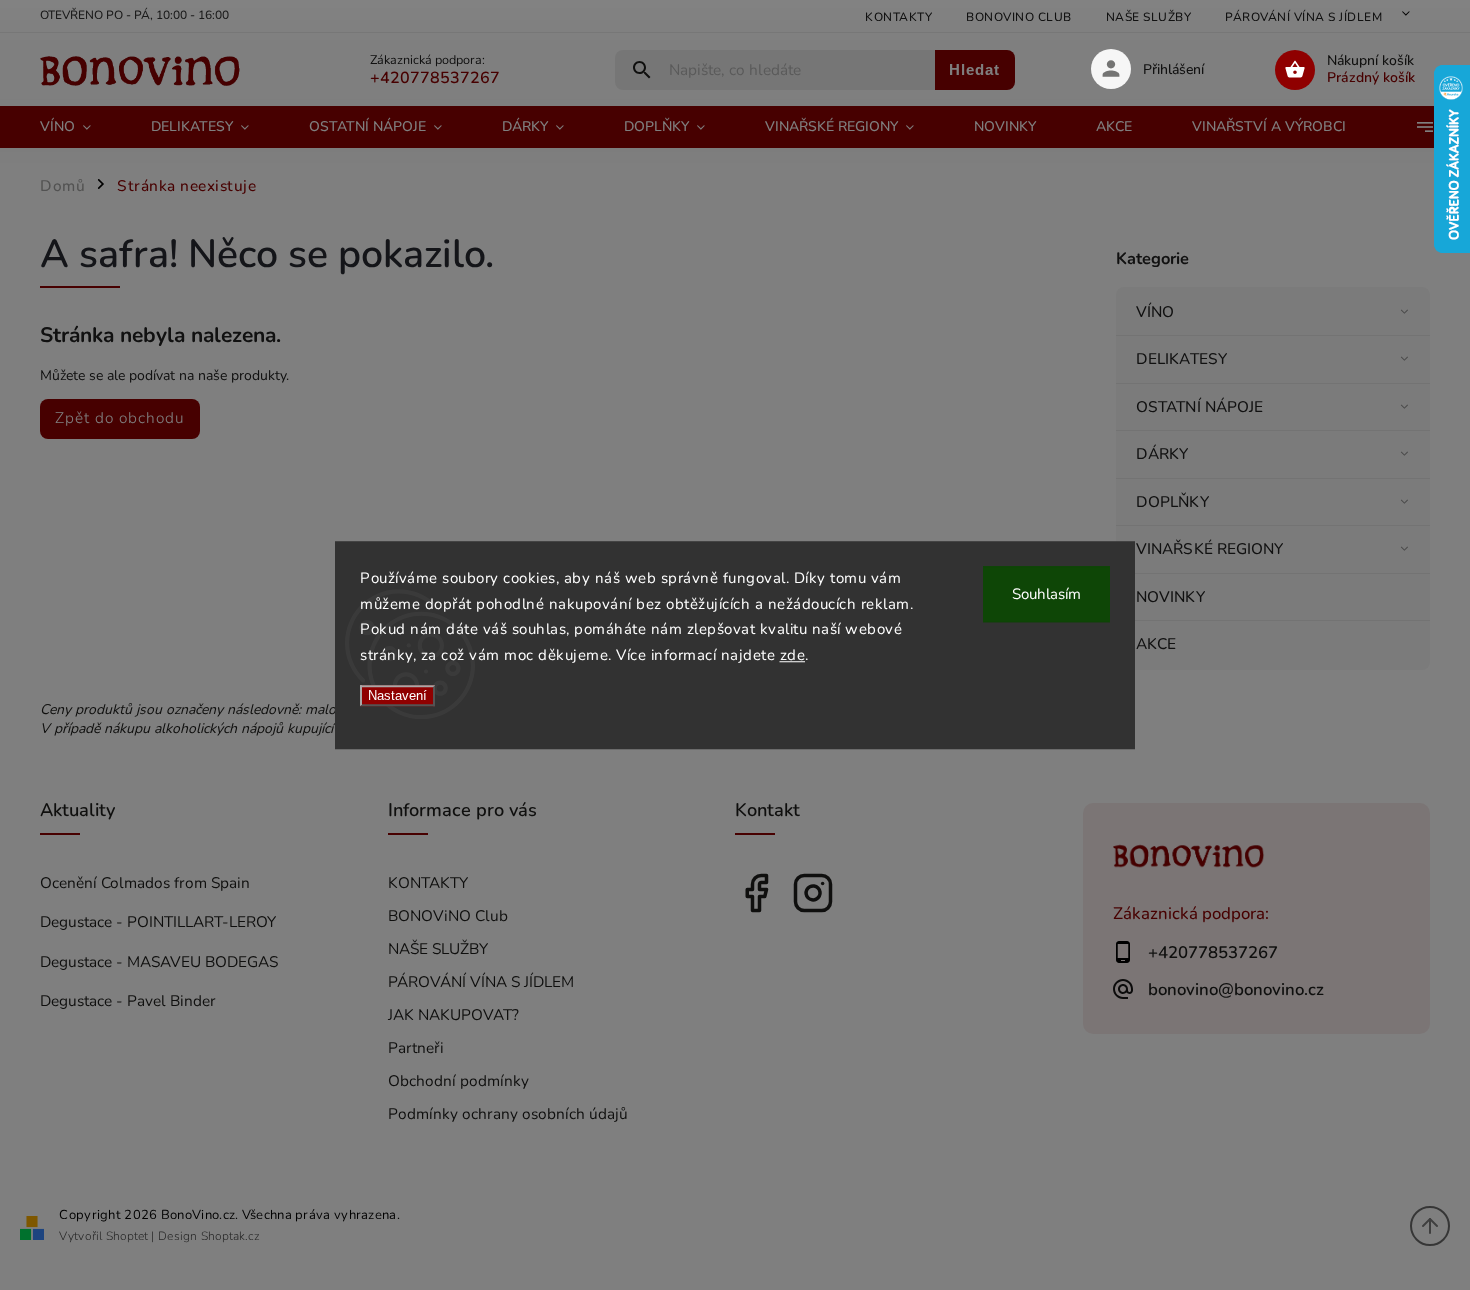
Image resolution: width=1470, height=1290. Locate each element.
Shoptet (127, 1236)
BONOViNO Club (1019, 17)
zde (793, 655)
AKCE (1156, 643)
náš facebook (756, 893)
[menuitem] (80, 127)
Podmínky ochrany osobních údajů (508, 1113)
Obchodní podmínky (458, 1080)
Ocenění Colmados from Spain (145, 882)
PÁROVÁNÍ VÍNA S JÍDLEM (1303, 17)
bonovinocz (813, 893)
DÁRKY (1162, 453)
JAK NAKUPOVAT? (453, 1014)
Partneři (416, 1047)
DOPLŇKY (1172, 501)
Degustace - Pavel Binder (128, 1000)
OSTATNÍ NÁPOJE (1199, 406)
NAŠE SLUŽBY (1149, 17)
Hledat (974, 69)
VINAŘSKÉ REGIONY (1210, 548)
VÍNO (1155, 311)
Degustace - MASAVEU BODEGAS (159, 961)
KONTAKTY (898, 17)
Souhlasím (1046, 594)
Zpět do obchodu (120, 417)
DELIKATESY (1181, 358)
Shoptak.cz (230, 1236)
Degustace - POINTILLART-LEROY (158, 921)
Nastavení (397, 695)
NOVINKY (1170, 596)
